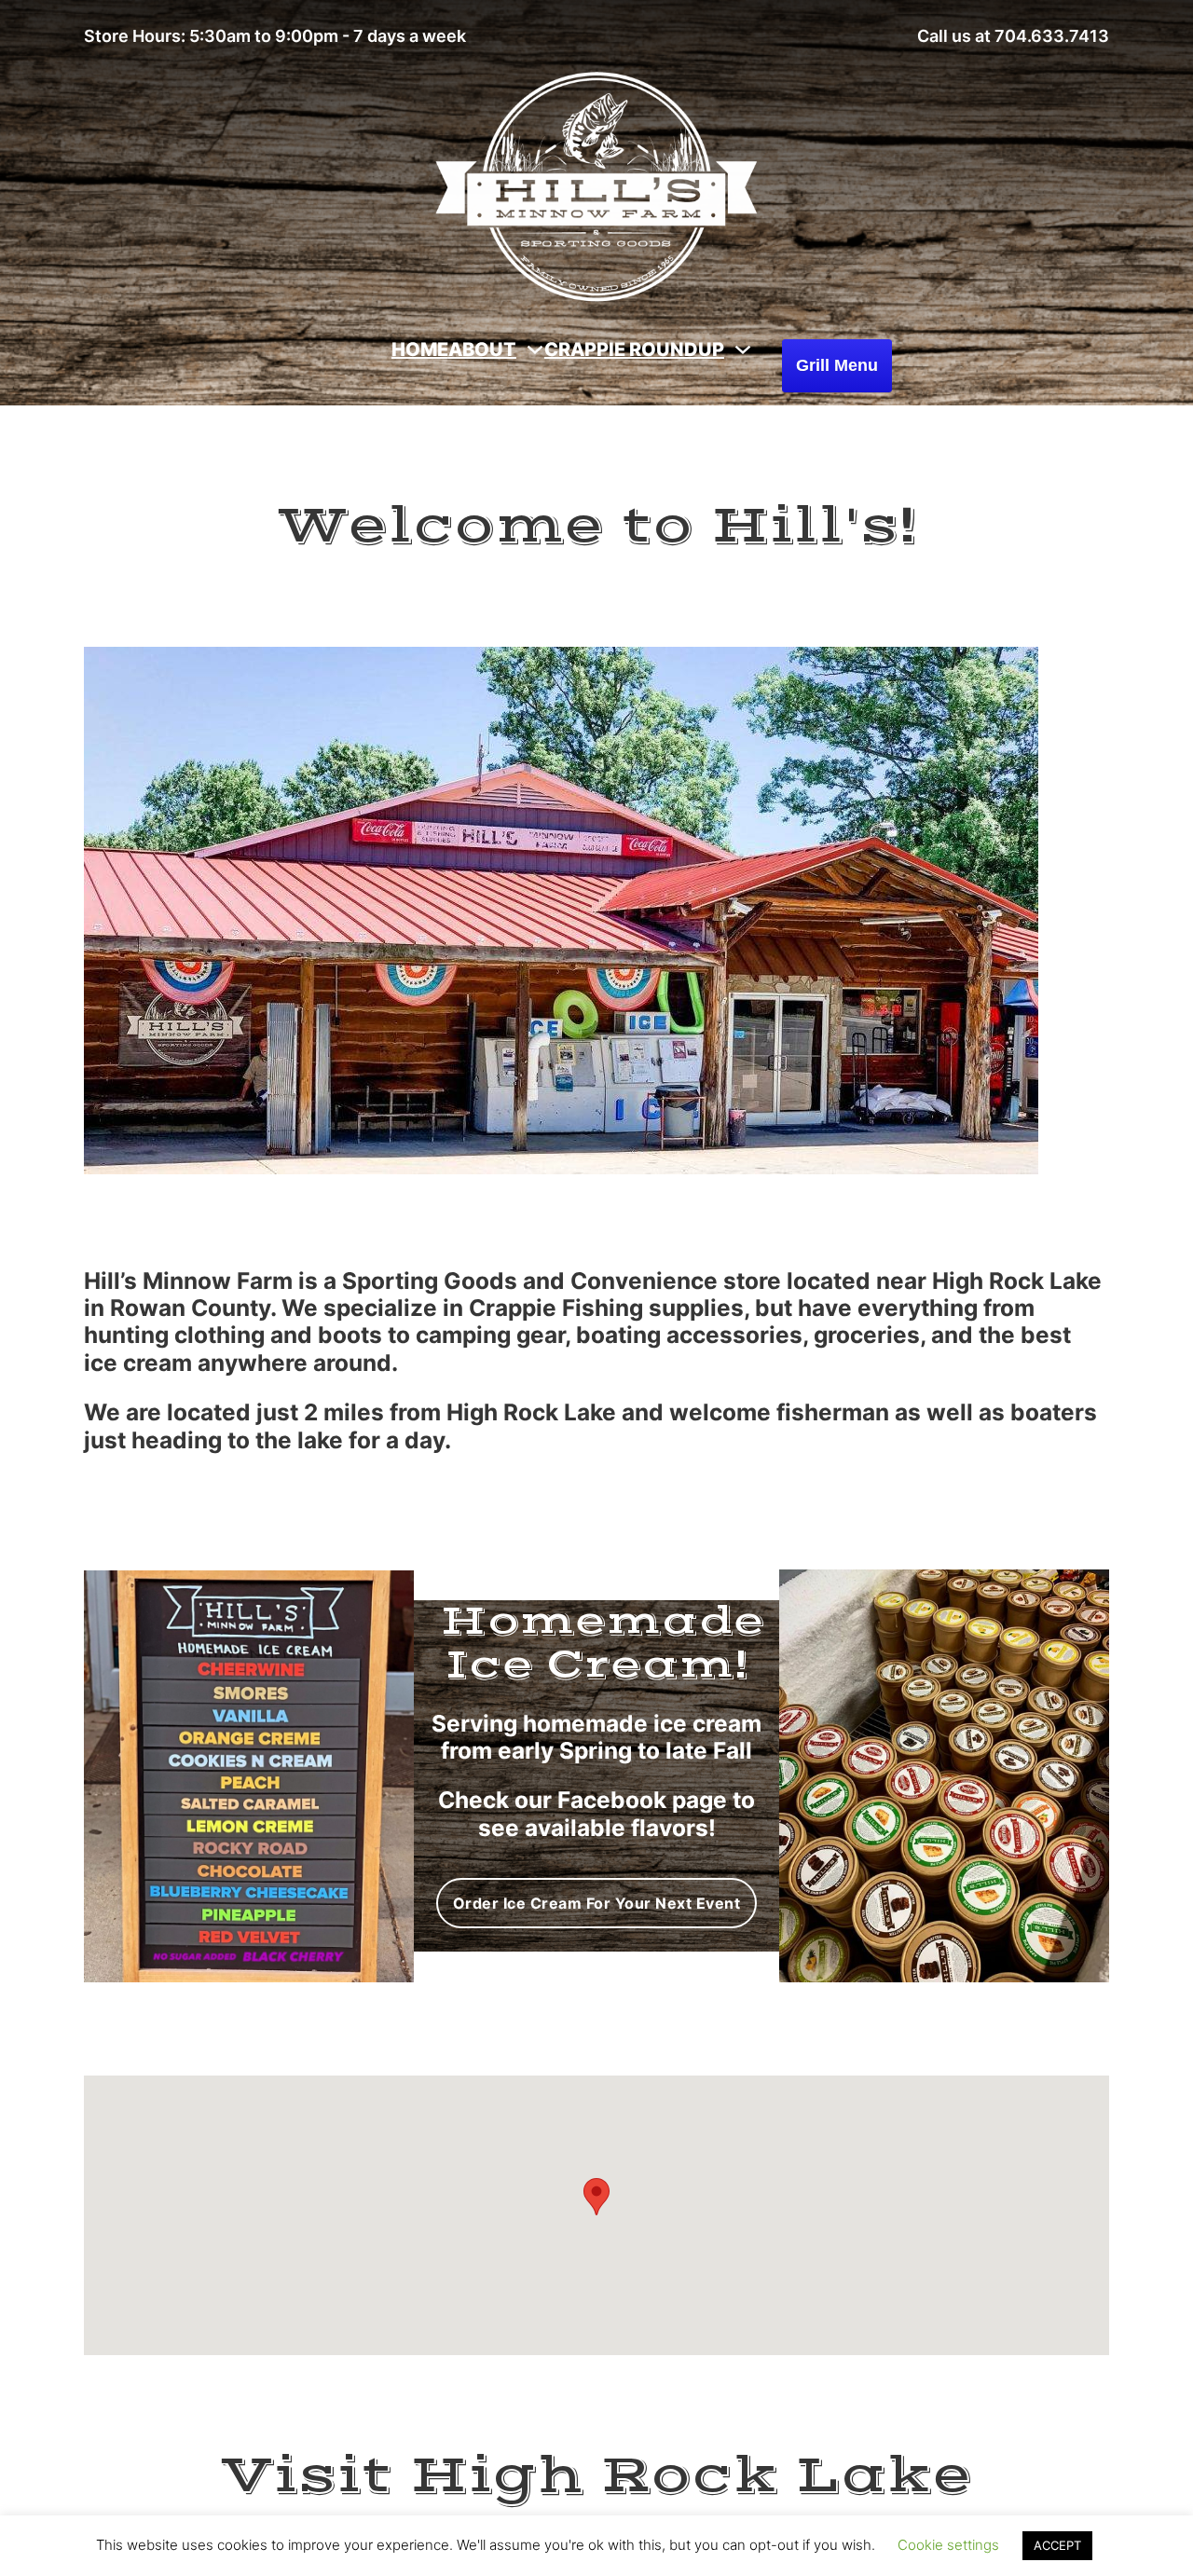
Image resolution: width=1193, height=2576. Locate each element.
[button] (596, 2197)
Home (420, 349)
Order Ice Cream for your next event (597, 1903)
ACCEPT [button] (1057, 2545)
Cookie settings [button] (948, 2545)
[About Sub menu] (535, 349)
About (482, 349)
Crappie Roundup (634, 349)
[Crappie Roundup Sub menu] (743, 349)
